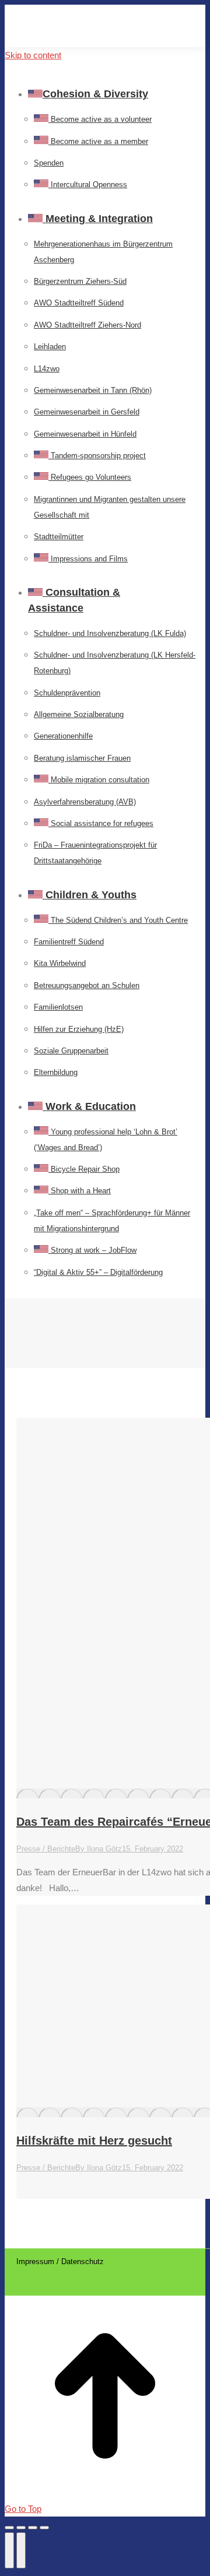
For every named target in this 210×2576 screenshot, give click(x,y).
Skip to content (33, 55)
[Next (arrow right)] (21, 2550)
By (99, 1849)
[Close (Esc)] (9, 2528)
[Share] (21, 2528)
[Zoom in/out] (44, 2528)
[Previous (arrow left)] (9, 2550)
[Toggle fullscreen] (33, 2528)
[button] (92, 75)
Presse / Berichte (46, 1849)
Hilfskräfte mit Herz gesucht (94, 2141)
